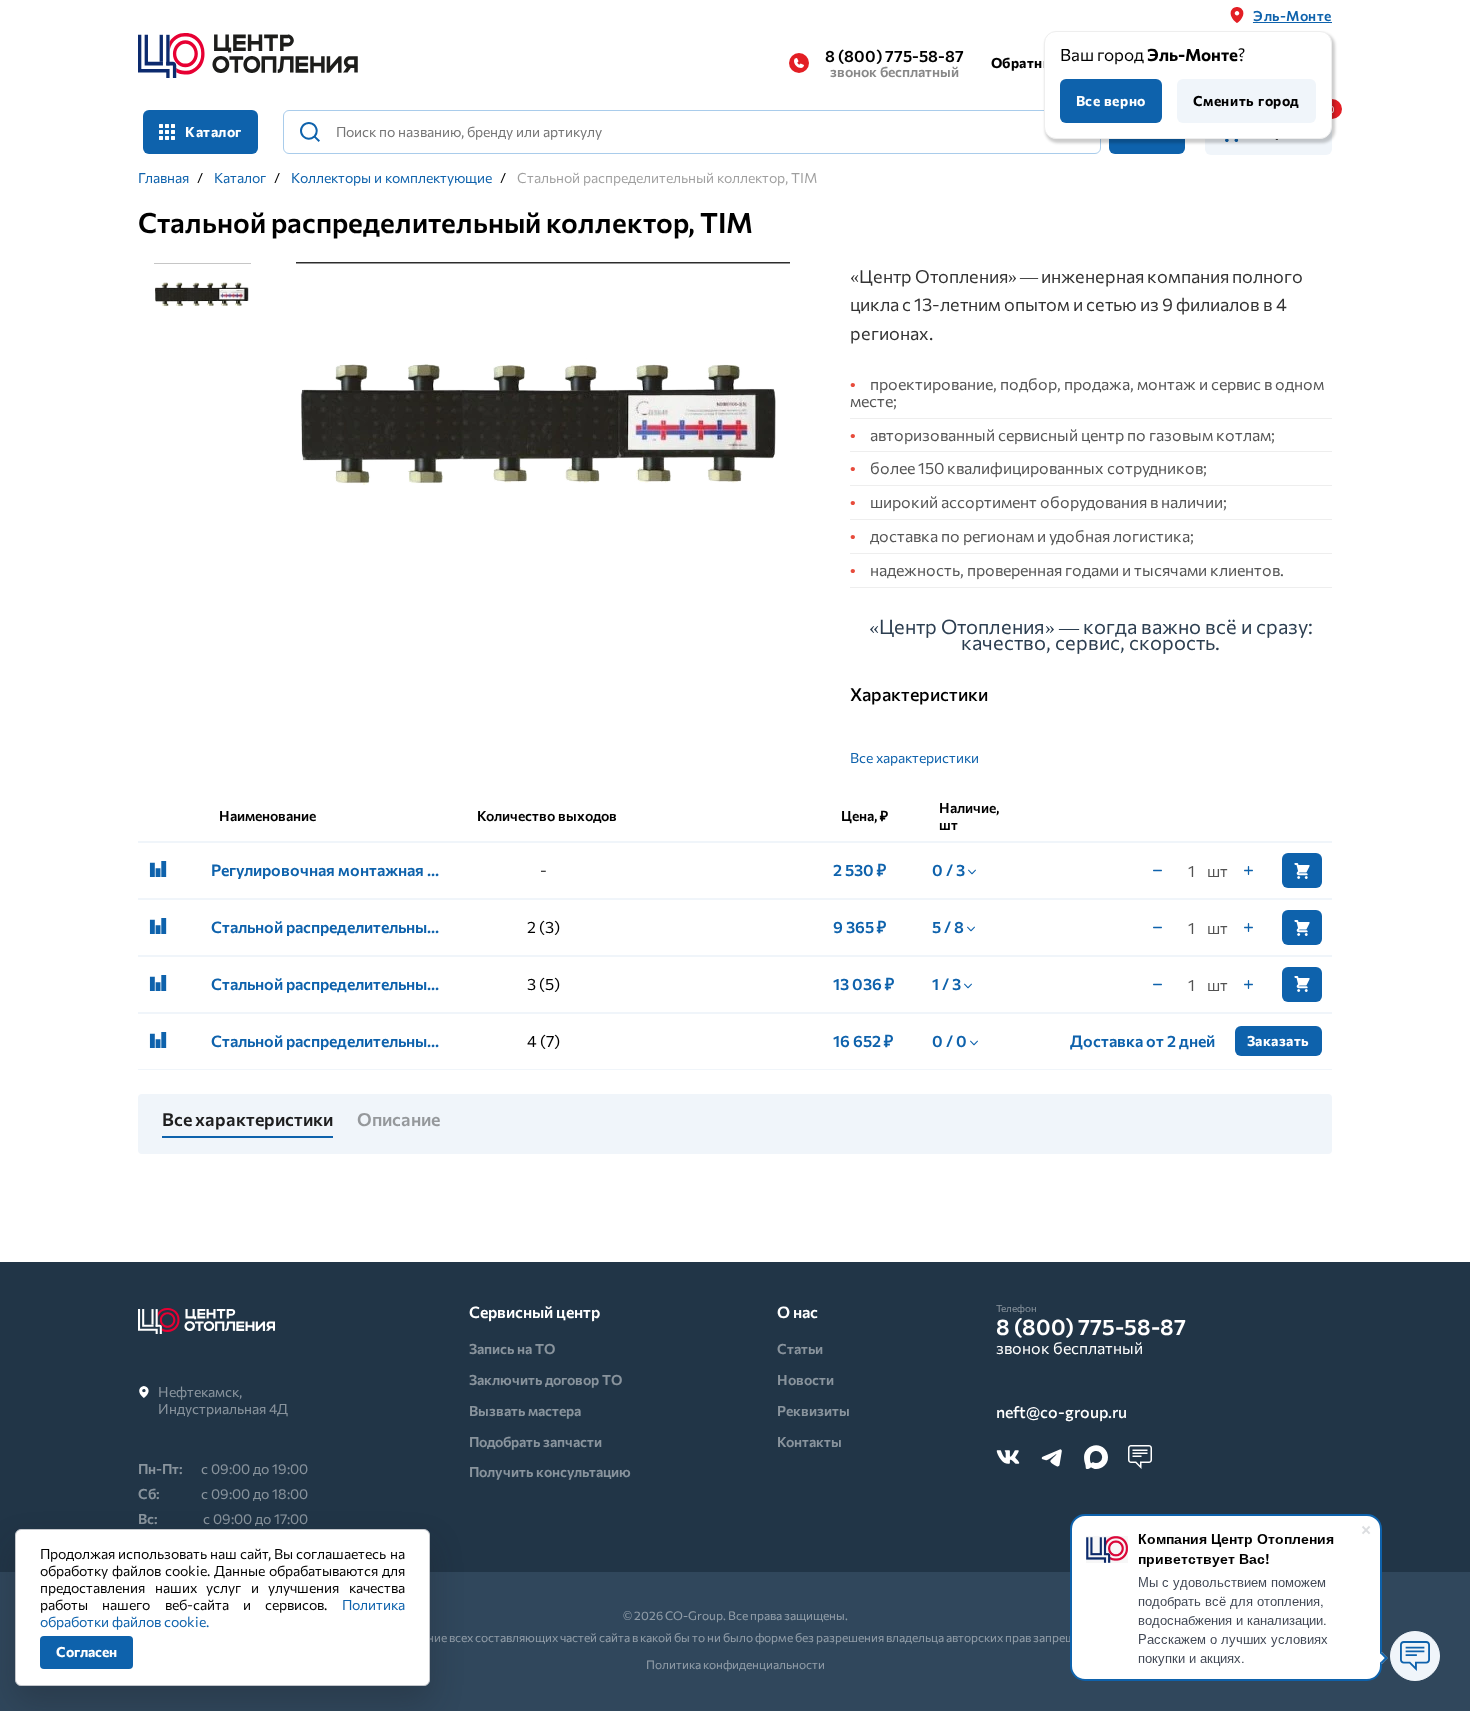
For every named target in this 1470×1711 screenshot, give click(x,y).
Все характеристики (914, 757)
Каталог (240, 178)
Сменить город (1246, 100)
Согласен (86, 1651)
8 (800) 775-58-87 (894, 63)
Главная (163, 178)
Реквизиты (813, 1410)
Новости (805, 1379)
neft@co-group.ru (1061, 1412)
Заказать (1278, 1040)
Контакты (809, 1441)
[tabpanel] (543, 429)
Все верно (1111, 100)
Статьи (800, 1348)
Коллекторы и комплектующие (391, 178)
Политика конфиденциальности (735, 1664)
